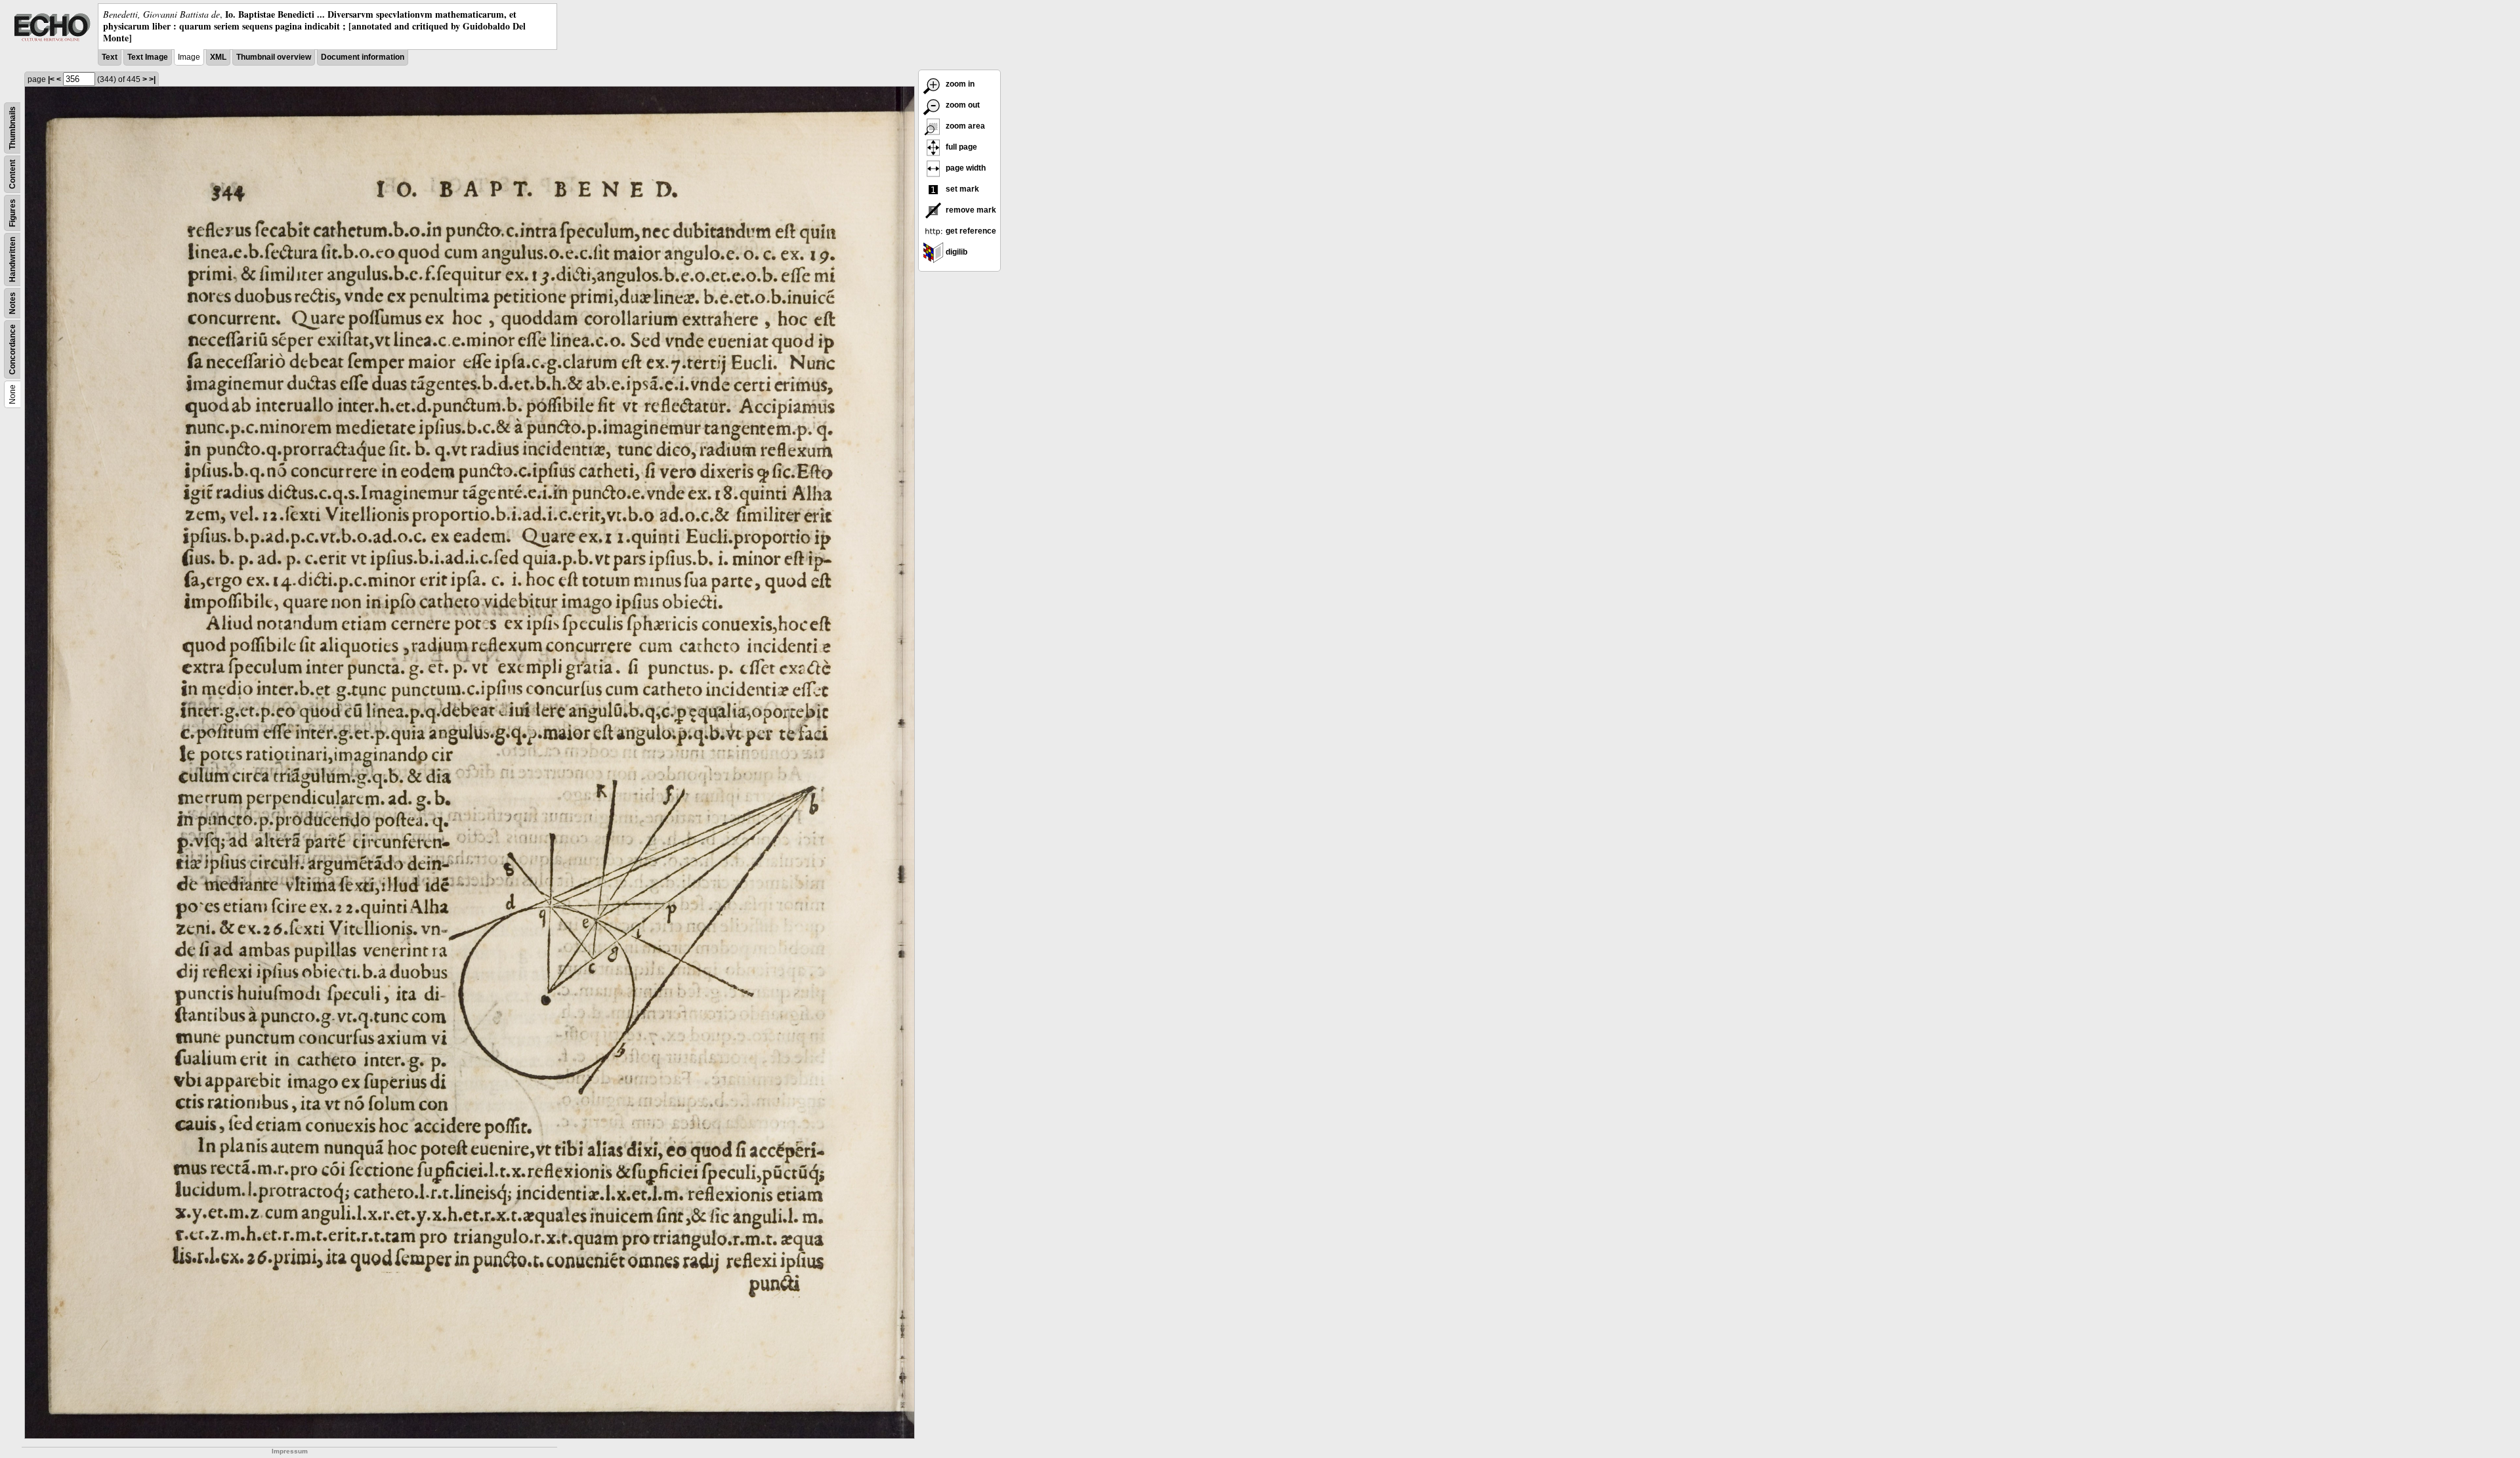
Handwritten (12, 260)
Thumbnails (12, 128)
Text (110, 57)
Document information (363, 57)
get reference (970, 231)
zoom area (964, 126)
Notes (12, 303)
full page (960, 147)
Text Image (148, 57)
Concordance (12, 349)
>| (152, 79)
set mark (961, 189)
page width (965, 168)
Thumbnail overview (274, 57)
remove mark (970, 210)
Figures (12, 213)
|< (51, 79)
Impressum (290, 1451)
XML (218, 57)
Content (12, 174)
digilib (955, 252)
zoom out (962, 105)
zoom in (959, 84)
